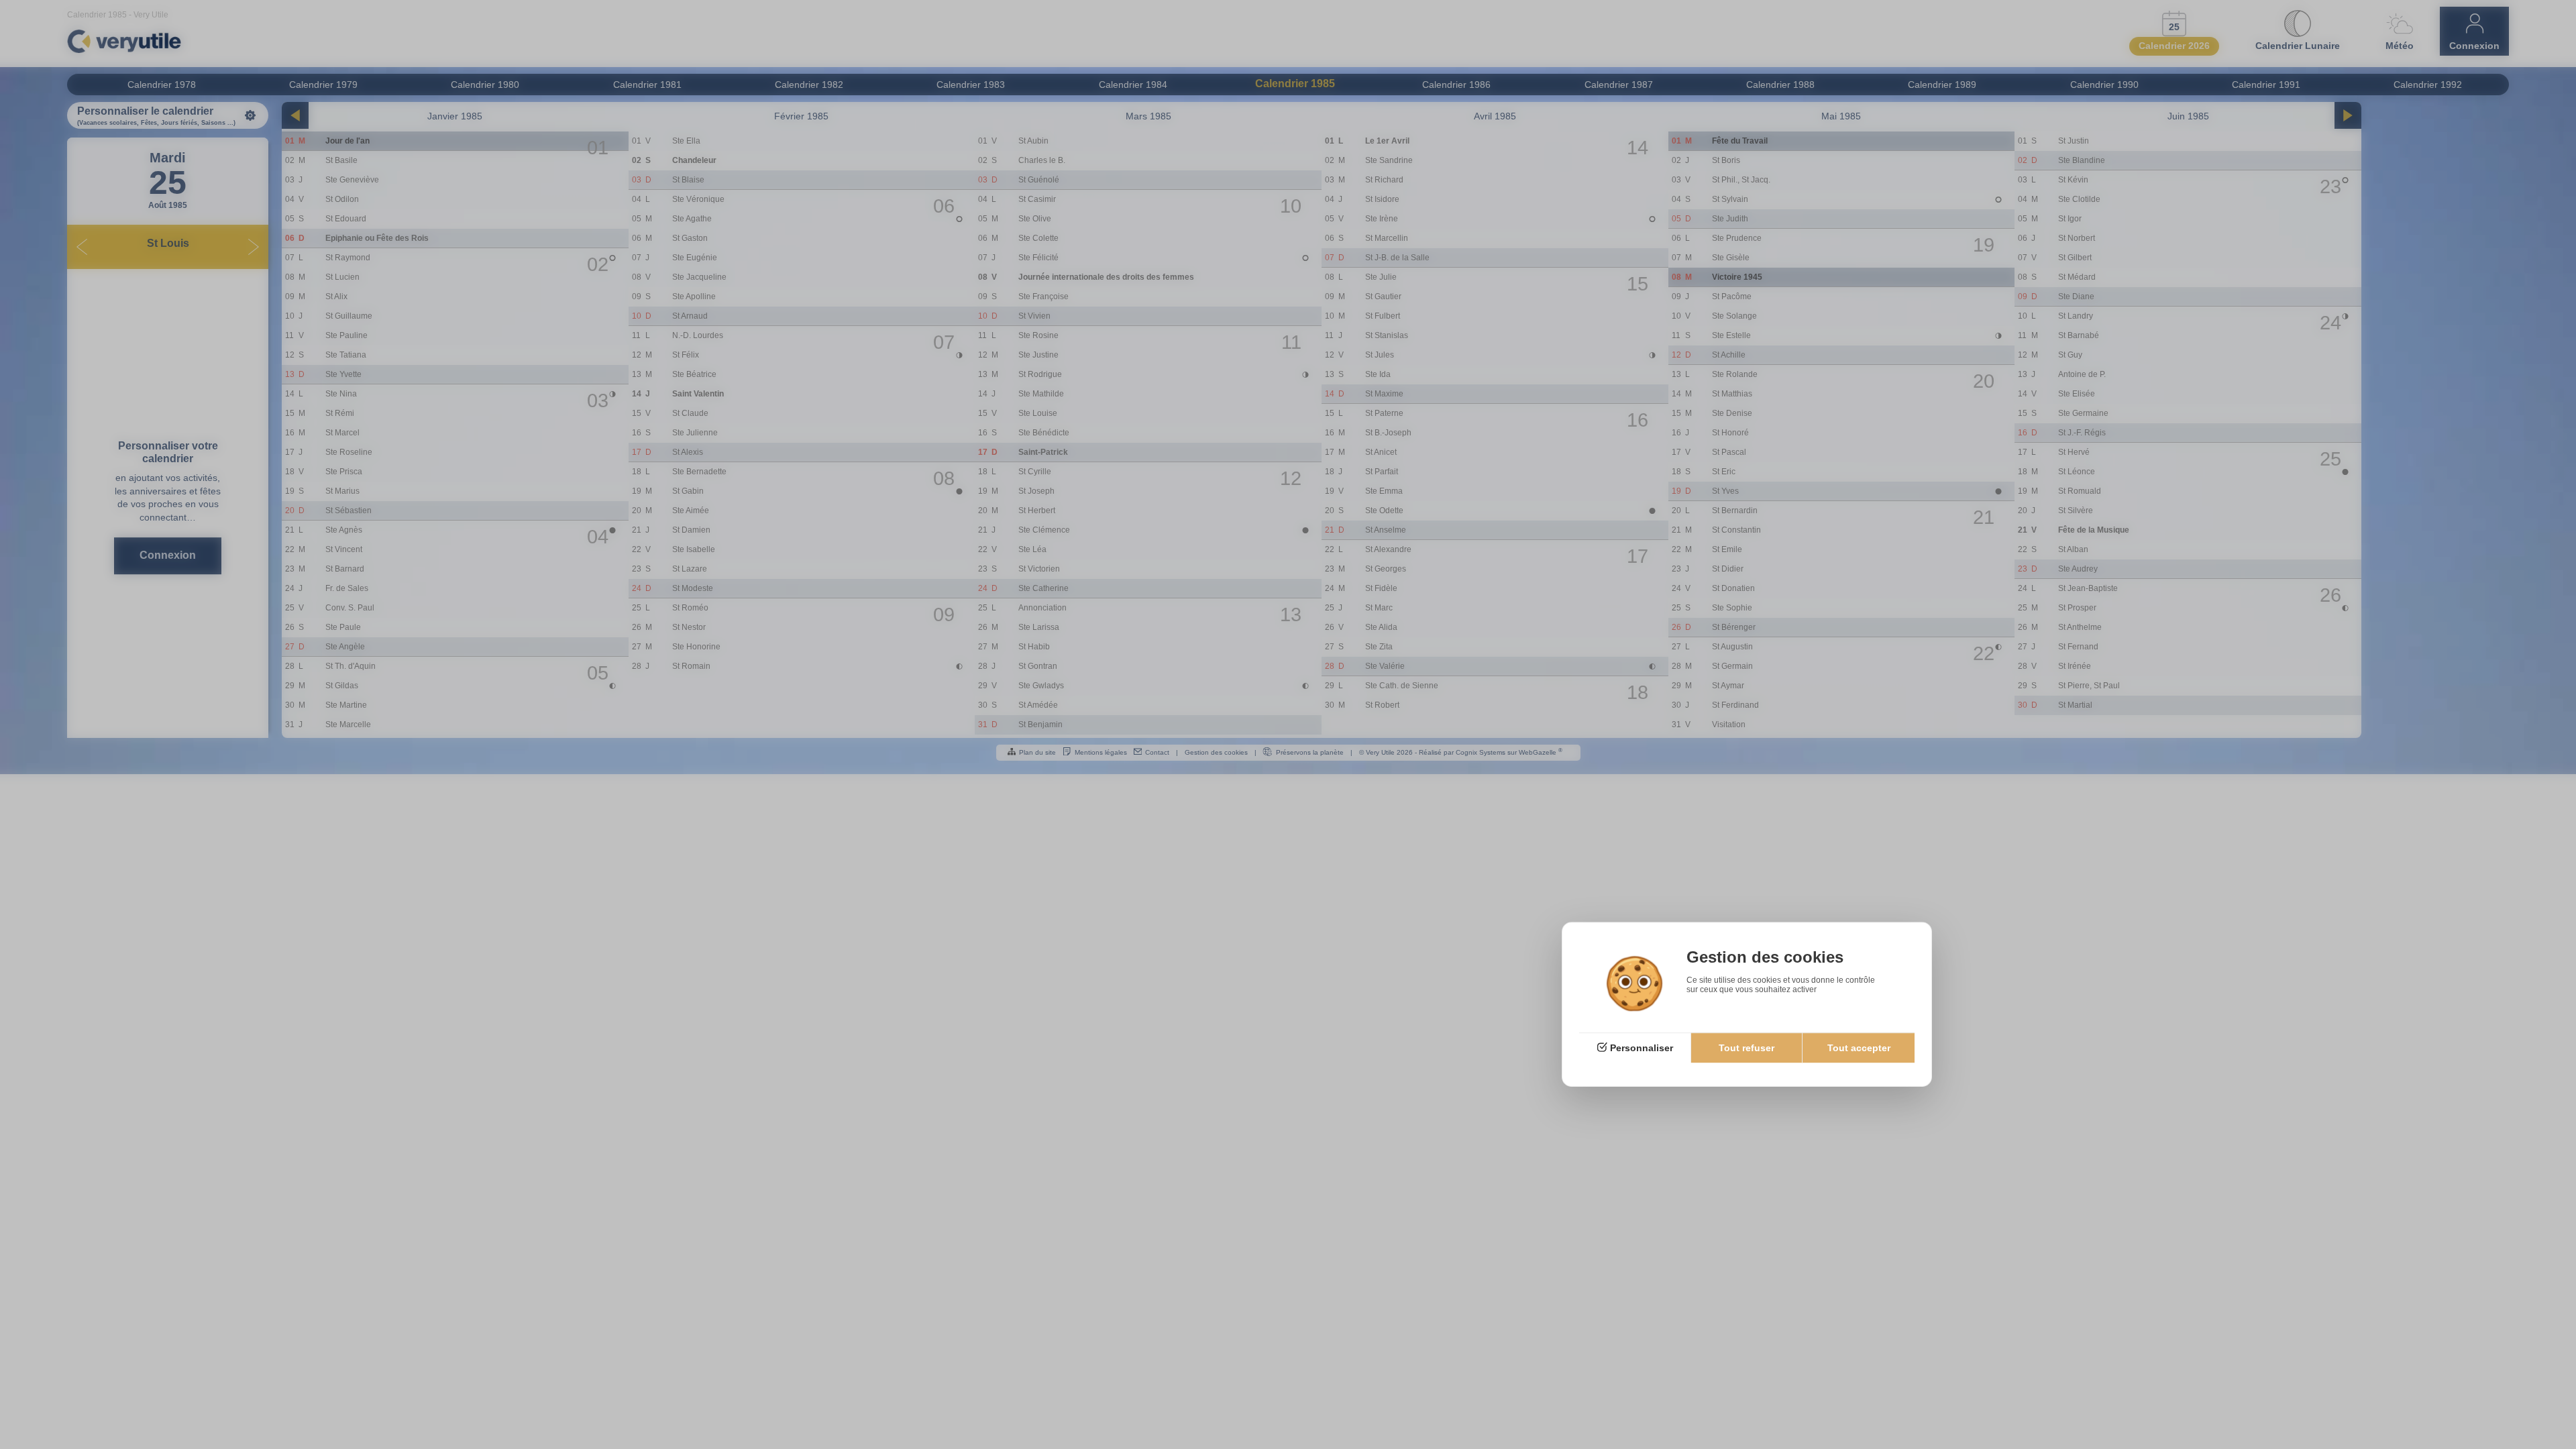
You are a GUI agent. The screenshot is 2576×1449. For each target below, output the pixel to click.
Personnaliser (1642, 1048)
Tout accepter (1859, 1048)
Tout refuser (1747, 1048)
